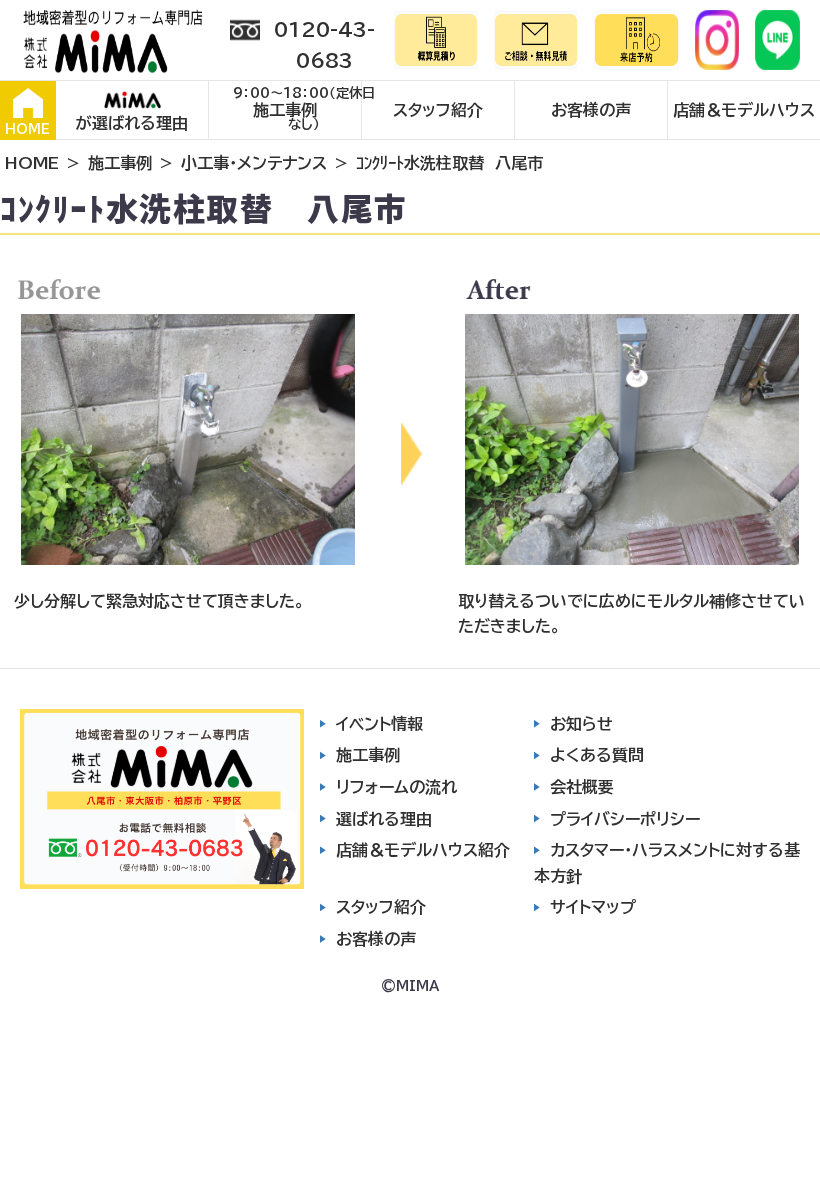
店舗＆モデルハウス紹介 (423, 850)
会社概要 (582, 787)
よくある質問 (597, 755)
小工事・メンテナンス (254, 163)
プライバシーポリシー (625, 819)
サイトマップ (593, 907)
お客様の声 (591, 110)
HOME (27, 129)
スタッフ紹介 (438, 110)
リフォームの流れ (396, 787)
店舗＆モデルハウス (744, 110)
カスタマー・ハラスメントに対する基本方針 (667, 863)
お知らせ (581, 724)
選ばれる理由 (384, 819)
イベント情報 (379, 724)
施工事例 (285, 110)
